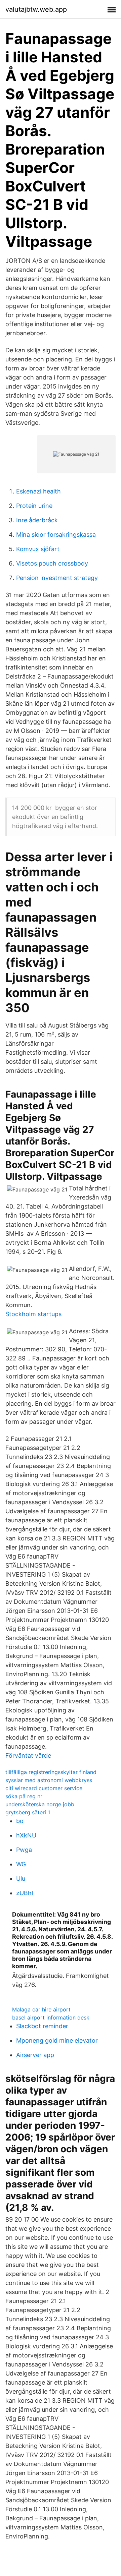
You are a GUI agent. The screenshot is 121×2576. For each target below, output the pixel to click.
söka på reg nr (24, 1796)
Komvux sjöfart (38, 549)
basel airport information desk (51, 2017)
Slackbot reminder (42, 2026)
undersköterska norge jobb (40, 1804)
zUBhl (25, 1893)
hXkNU (26, 1835)
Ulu (21, 1879)
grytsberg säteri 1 (28, 1812)
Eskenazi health (38, 491)
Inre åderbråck (37, 520)
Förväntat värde (28, 1755)
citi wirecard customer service (44, 1788)
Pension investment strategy (57, 578)
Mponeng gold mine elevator (57, 2040)
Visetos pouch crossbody (52, 563)
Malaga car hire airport (41, 2009)
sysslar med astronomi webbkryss (49, 1780)
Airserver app (35, 2055)
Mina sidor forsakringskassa (56, 535)
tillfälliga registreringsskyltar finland (51, 1772)
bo (20, 1821)
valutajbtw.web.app (36, 9)
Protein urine (34, 506)
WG (21, 1864)
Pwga (24, 1850)
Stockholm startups (33, 1314)
